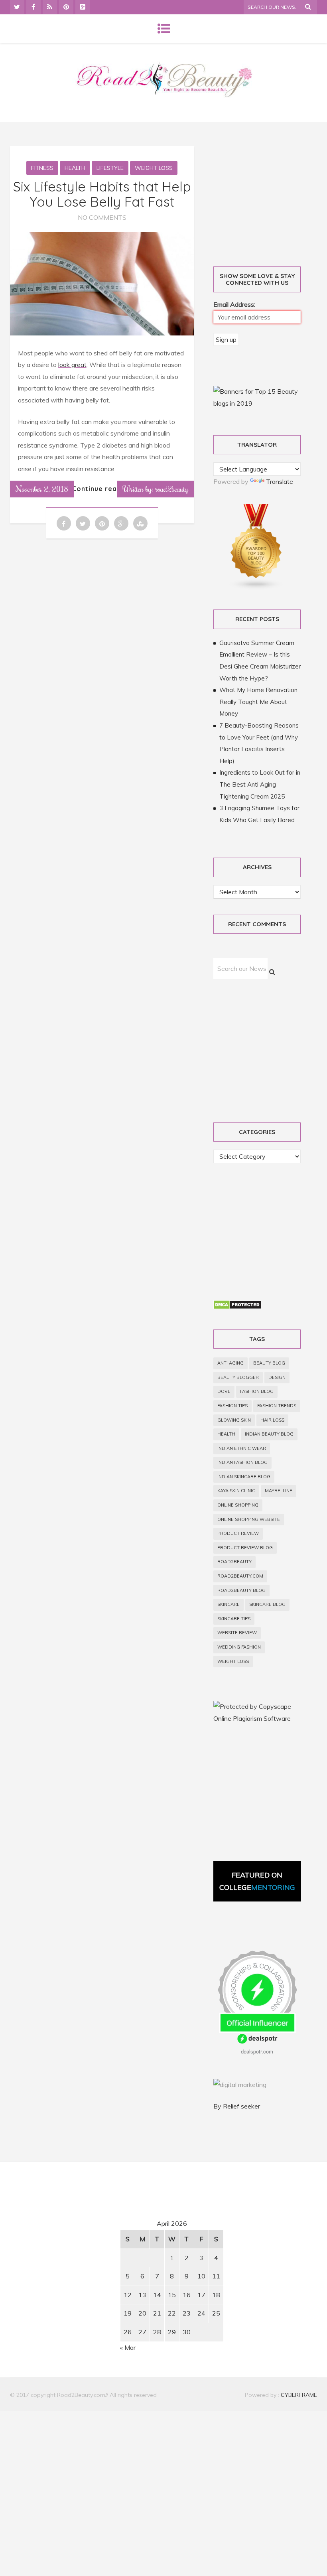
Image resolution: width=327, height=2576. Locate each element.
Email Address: (234, 304)
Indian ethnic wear (242, 1448)
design (277, 1377)
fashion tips (232, 1406)
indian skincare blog (244, 1477)
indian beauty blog (269, 1434)
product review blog (245, 1548)
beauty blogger (238, 1377)
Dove (224, 1391)
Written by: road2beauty (156, 489)
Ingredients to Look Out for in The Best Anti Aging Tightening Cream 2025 (260, 784)
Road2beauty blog (241, 1590)
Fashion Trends (277, 1406)
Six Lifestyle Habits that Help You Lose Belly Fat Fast (102, 194)
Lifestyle (110, 168)
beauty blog (269, 1363)
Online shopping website (249, 1519)
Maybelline (279, 1491)
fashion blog (257, 1391)
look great (72, 365)
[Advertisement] (78, 2243)
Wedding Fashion (239, 1647)
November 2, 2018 (42, 489)
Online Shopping (238, 1505)
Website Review (237, 1633)
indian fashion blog (242, 1462)
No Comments (102, 217)
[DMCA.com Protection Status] (237, 1307)
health (226, 1434)
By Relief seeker (237, 2106)
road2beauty (234, 1562)
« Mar (128, 2347)
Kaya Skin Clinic (236, 1491)
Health (75, 168)
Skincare (229, 1604)
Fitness (42, 168)
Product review (238, 1533)
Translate (280, 481)
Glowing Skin (234, 1420)
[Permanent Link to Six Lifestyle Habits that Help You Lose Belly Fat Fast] (102, 333)
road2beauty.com (240, 1576)
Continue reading (102, 489)
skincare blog (267, 1604)
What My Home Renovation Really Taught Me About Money (258, 702)
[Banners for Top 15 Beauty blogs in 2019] (257, 403)
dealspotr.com (257, 2051)
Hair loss (272, 1420)
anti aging (230, 1363)
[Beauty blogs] (256, 588)
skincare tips (234, 1619)
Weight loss (154, 168)
